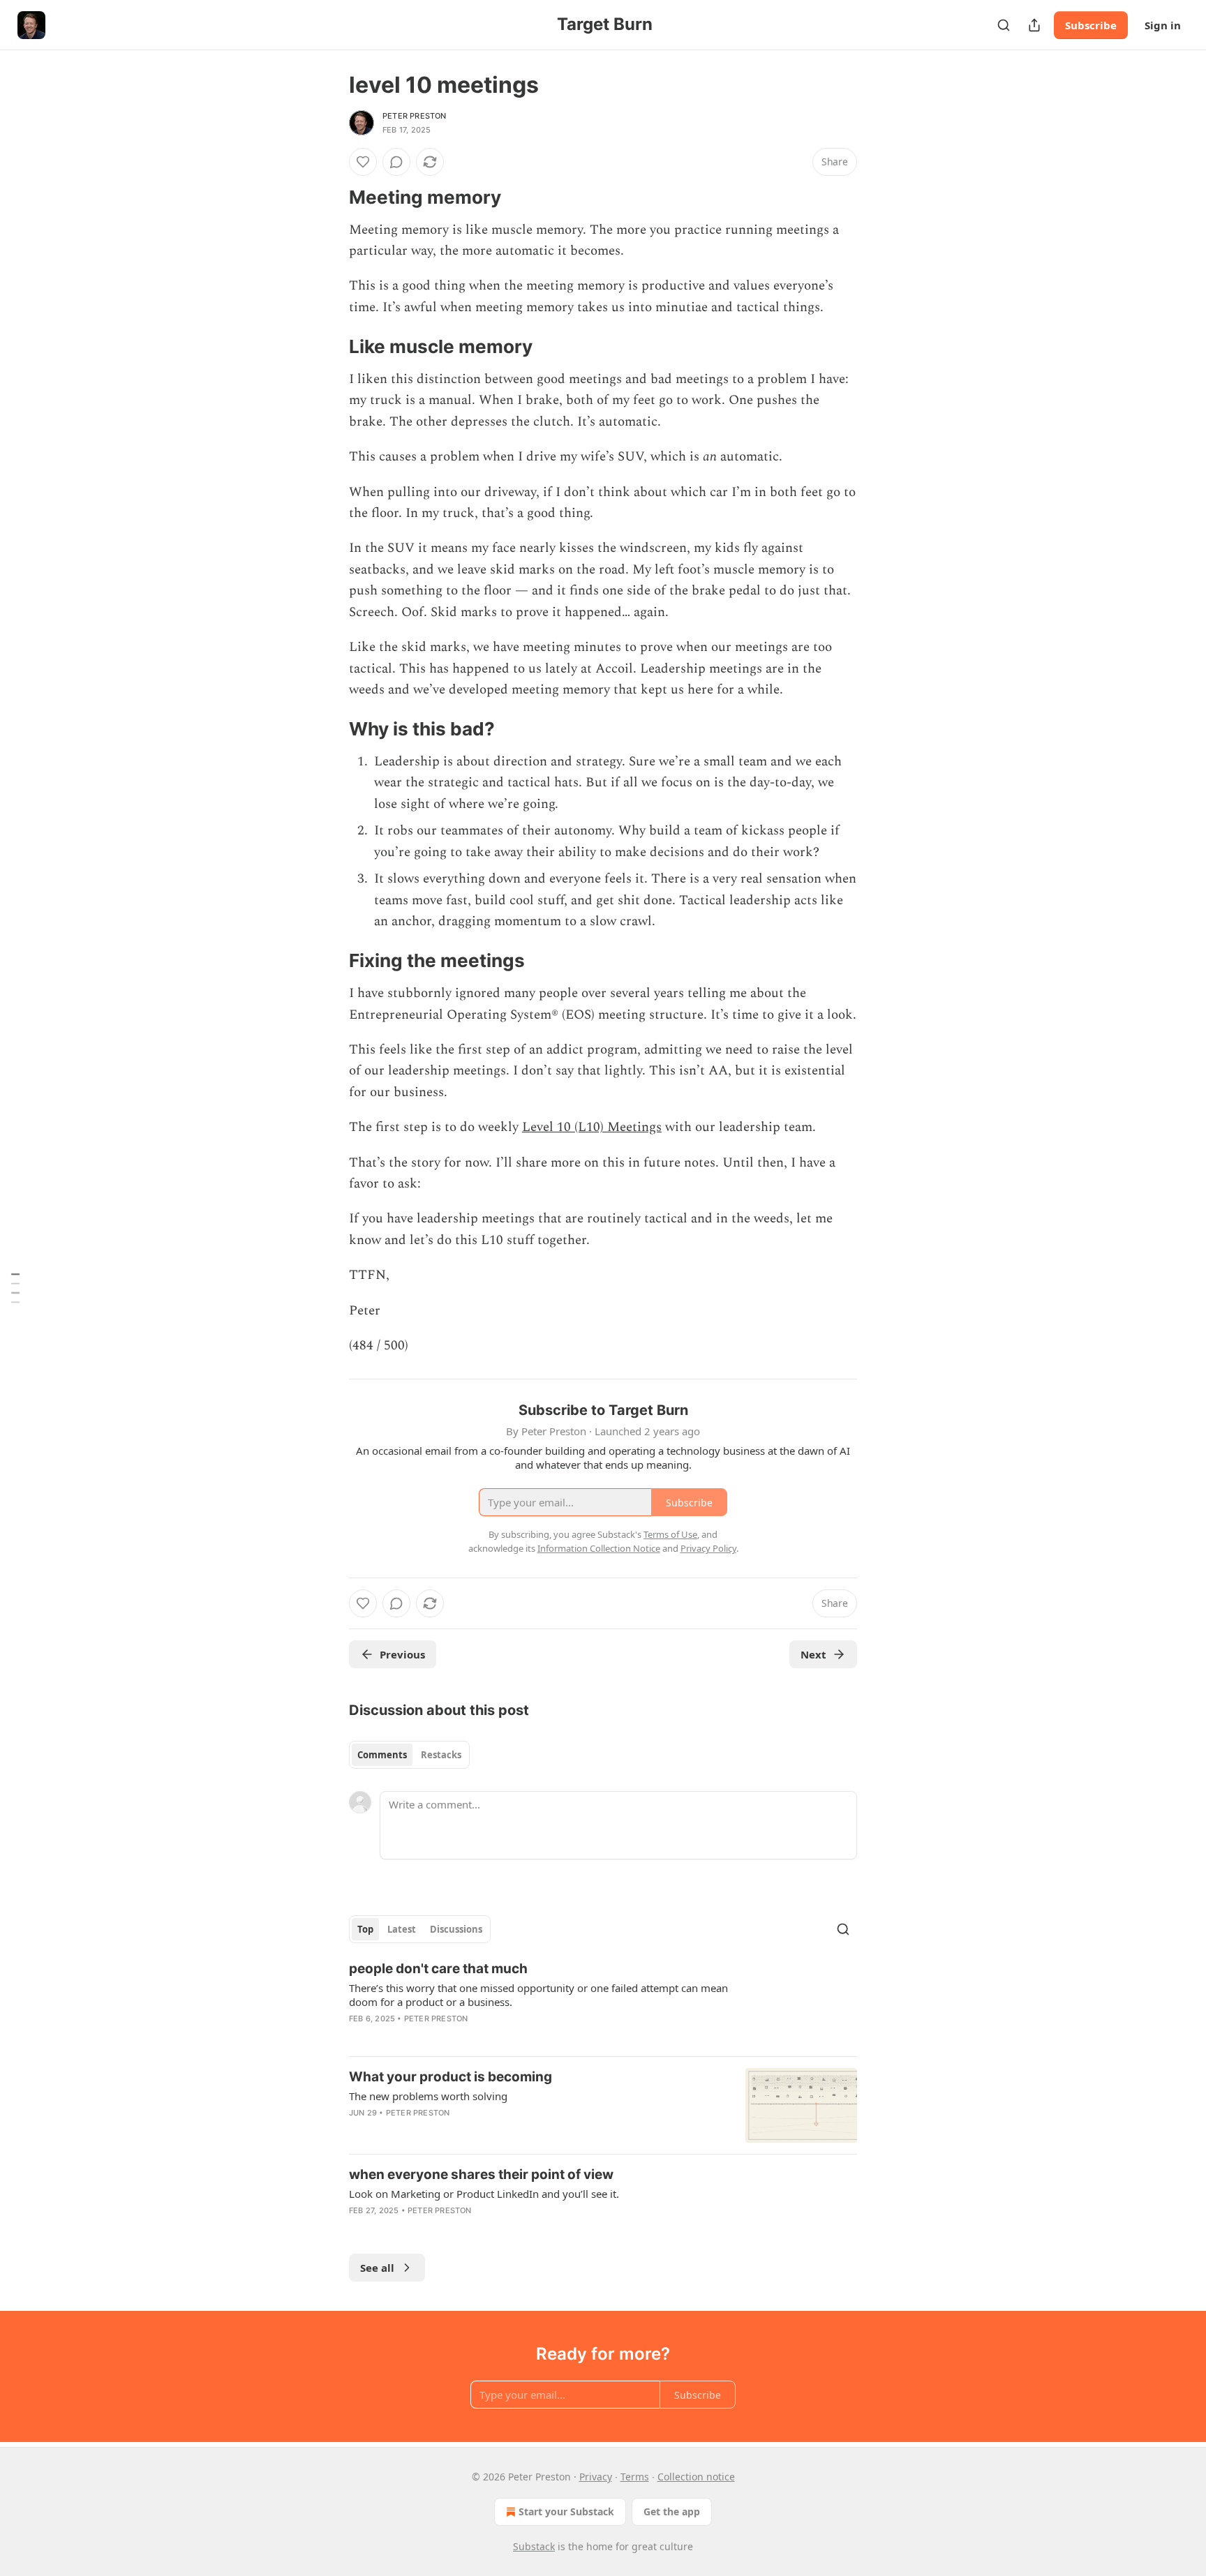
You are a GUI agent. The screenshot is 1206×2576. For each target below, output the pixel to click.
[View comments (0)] (396, 162)
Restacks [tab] (441, 1755)
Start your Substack (566, 2511)
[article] (603, 2002)
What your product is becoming (451, 2077)
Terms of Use (670, 1534)
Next (813, 1654)
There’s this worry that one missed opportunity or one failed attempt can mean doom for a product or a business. (538, 1995)
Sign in (1163, 25)
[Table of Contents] (15, 1288)
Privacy (596, 2477)
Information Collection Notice (599, 1548)
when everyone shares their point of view (481, 2174)
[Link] (329, 197)
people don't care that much (438, 1969)
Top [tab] (365, 1929)
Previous (402, 1654)
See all (377, 2268)
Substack (534, 2546)
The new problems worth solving (428, 2096)
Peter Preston (415, 116)
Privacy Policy (708, 1548)
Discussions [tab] (456, 1929)
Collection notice (696, 2477)
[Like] (363, 162)
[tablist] (409, 1755)
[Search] (1004, 25)
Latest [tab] (402, 1929)
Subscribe (1091, 25)
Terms (635, 2477)
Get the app (672, 2511)
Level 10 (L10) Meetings (592, 1127)
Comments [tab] (382, 1755)
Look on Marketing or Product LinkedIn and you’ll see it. (484, 2194)
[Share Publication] (1034, 25)
